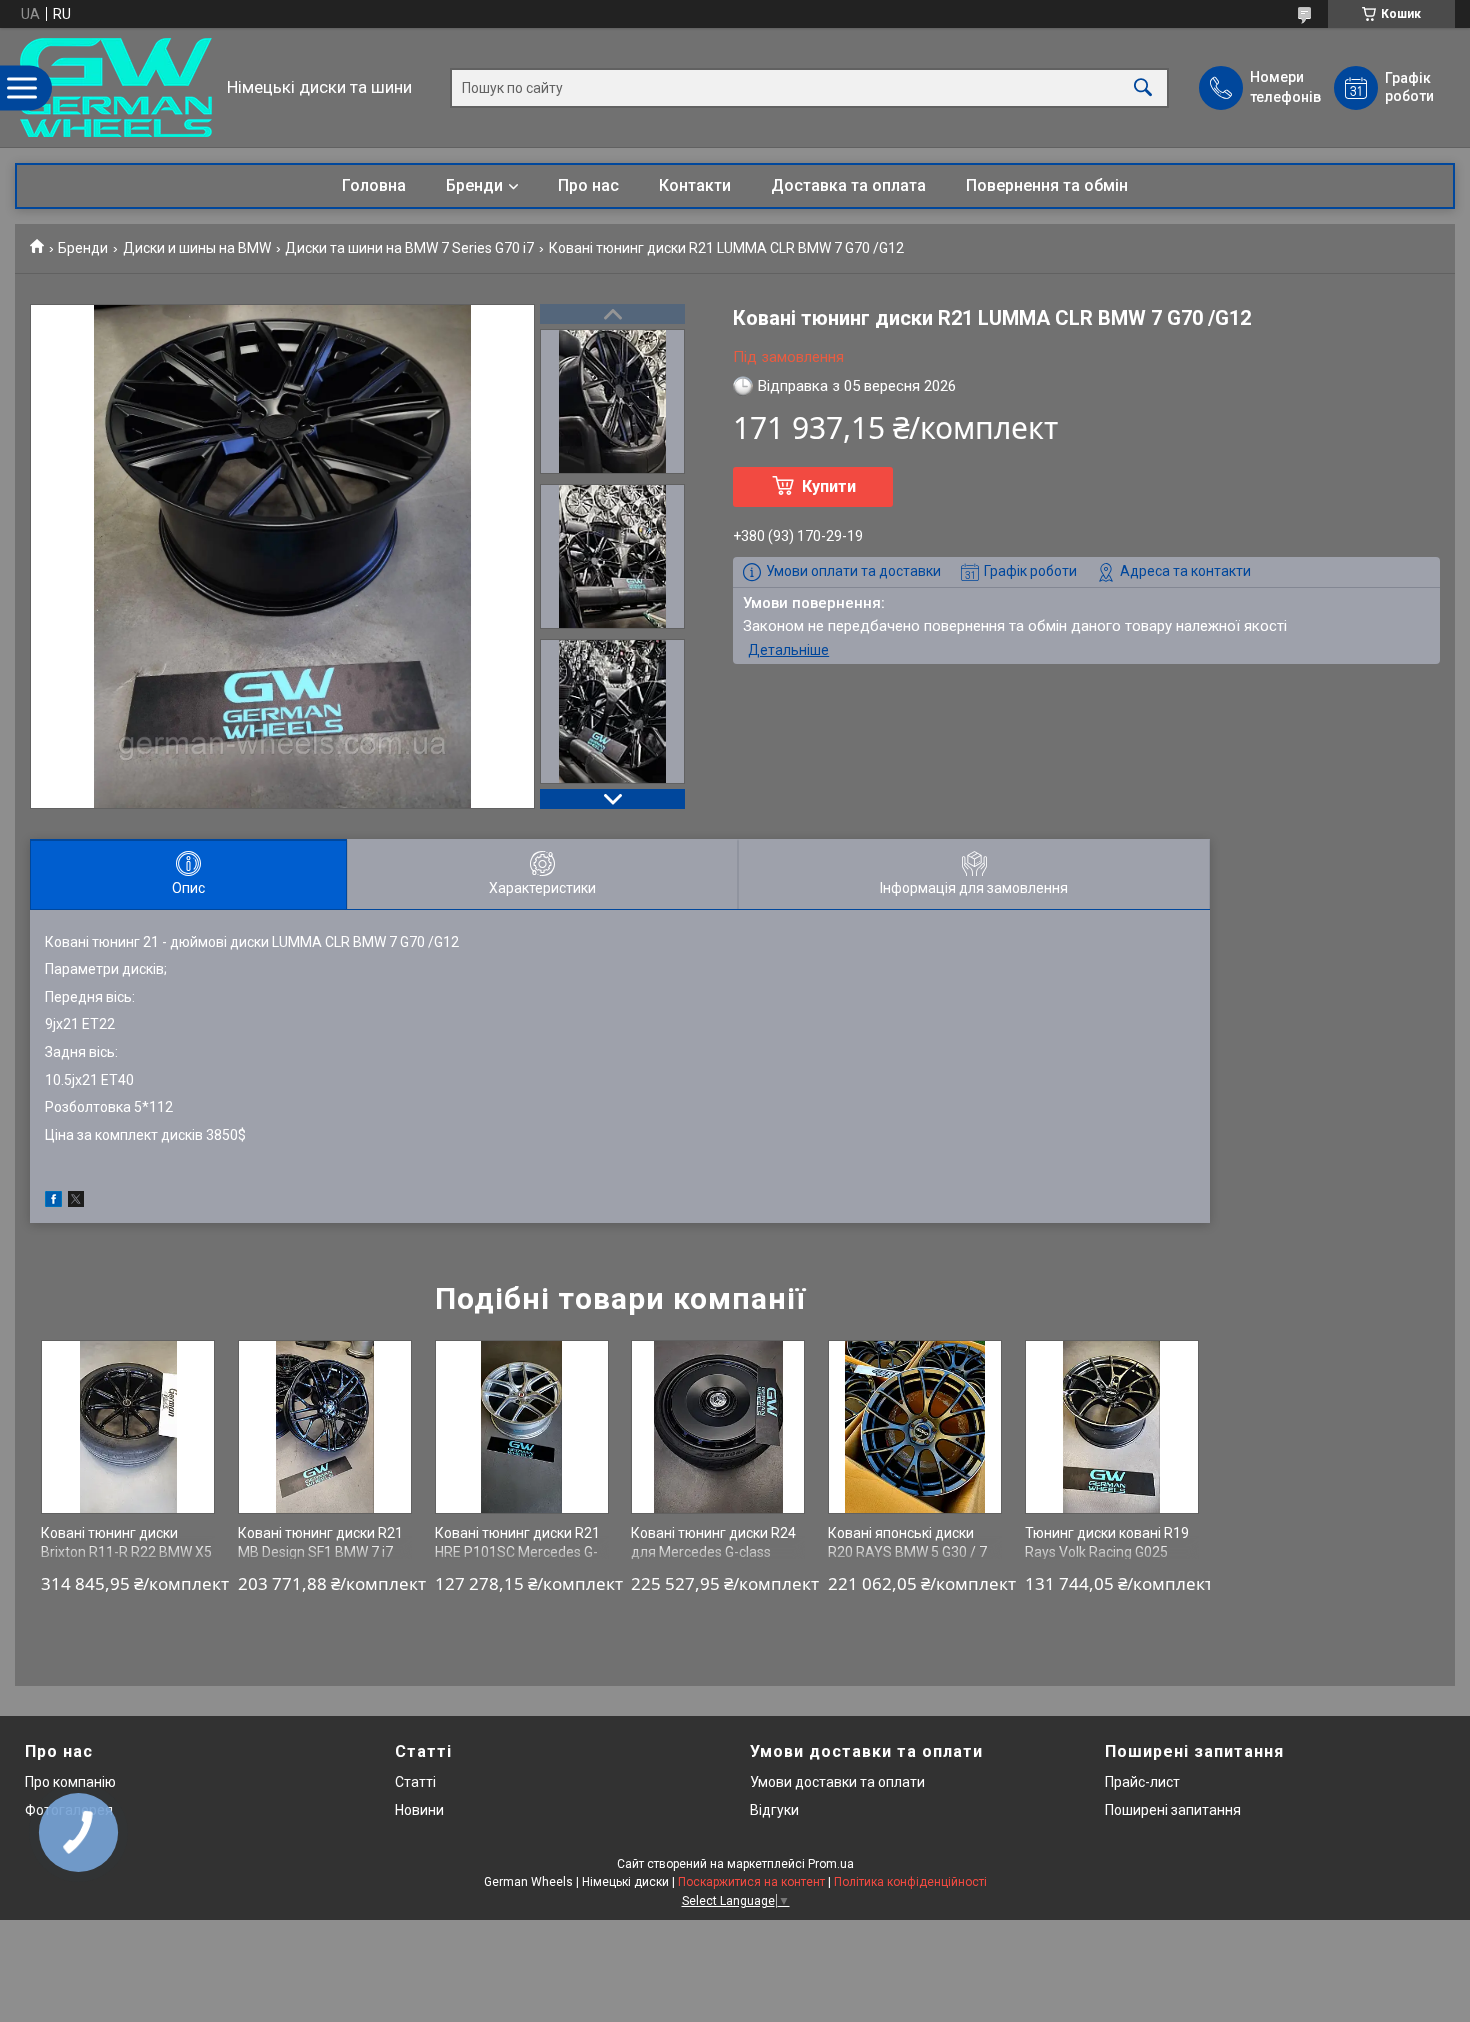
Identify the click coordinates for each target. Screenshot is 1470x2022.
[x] (76, 1202)
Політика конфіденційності (910, 1882)
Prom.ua (831, 1864)
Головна (374, 185)
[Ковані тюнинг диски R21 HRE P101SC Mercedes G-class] (522, 1427)
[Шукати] (1143, 87)
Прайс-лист (1142, 1782)
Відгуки (774, 1810)
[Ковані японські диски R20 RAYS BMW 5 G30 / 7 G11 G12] (915, 1427)
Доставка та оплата (848, 185)
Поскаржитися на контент (751, 1882)
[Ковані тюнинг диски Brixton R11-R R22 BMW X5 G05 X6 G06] (128, 1427)
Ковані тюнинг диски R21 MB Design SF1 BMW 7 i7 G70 (320, 1552)
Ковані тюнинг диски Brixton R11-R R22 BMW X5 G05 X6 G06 (126, 1552)
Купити (829, 486)
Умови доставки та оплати (837, 1782)
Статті (415, 1782)
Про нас (588, 185)
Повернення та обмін (1047, 185)
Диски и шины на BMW (197, 248)
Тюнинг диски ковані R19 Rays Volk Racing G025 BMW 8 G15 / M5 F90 (1107, 1552)
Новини (419, 1810)
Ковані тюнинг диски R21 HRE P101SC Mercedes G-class (517, 1552)
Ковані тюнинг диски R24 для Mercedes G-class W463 (713, 1552)
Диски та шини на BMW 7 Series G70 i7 (409, 248)
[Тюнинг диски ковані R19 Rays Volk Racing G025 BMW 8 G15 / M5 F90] (1112, 1427)
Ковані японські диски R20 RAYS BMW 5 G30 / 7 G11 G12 (907, 1552)
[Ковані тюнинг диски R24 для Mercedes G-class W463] (718, 1427)
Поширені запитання (1173, 1810)
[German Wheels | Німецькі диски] (116, 87)
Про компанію (70, 1782)
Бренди (474, 185)
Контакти (695, 185)
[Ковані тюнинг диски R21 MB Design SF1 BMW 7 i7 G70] (325, 1427)
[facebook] (53, 1202)
